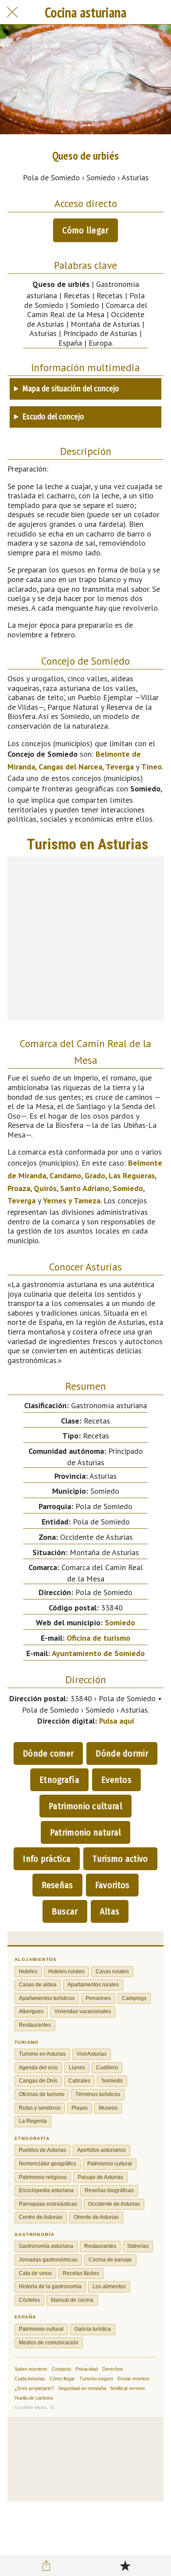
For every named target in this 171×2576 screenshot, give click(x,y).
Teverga (120, 767)
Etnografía (59, 1780)
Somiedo (128, 1188)
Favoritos (112, 1885)
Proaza (19, 1188)
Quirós (45, 1188)
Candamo (65, 1175)
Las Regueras (132, 1175)
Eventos (116, 1780)
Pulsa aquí (117, 1721)
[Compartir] (46, 2565)
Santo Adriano (85, 1188)
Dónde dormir (122, 1753)
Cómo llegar (85, 230)
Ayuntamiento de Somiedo (98, 1653)
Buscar (65, 1911)
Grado (95, 1175)
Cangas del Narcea (70, 767)
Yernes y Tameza (72, 1200)
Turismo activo (120, 1859)
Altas (110, 1911)
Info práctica (47, 1859)
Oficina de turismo (98, 1638)
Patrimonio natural (85, 1832)
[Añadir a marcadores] (125, 2565)
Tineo (151, 767)
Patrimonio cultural (85, 1806)
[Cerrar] (12, 12)
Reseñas (57, 1885)
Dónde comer (48, 1753)
